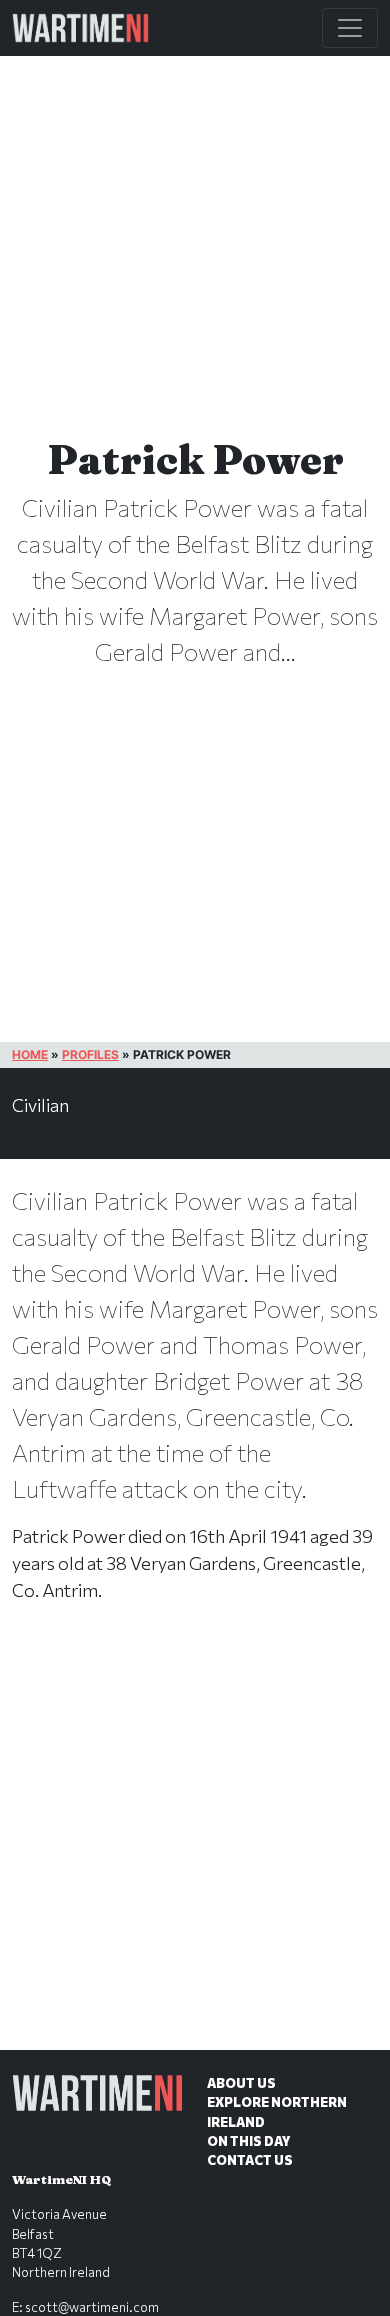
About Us (241, 2083)
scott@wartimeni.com (92, 2307)
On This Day (249, 2141)
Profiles (90, 1054)
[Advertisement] (195, 1847)
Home (30, 1054)
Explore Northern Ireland (277, 2111)
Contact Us (250, 2160)
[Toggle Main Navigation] (350, 28)
